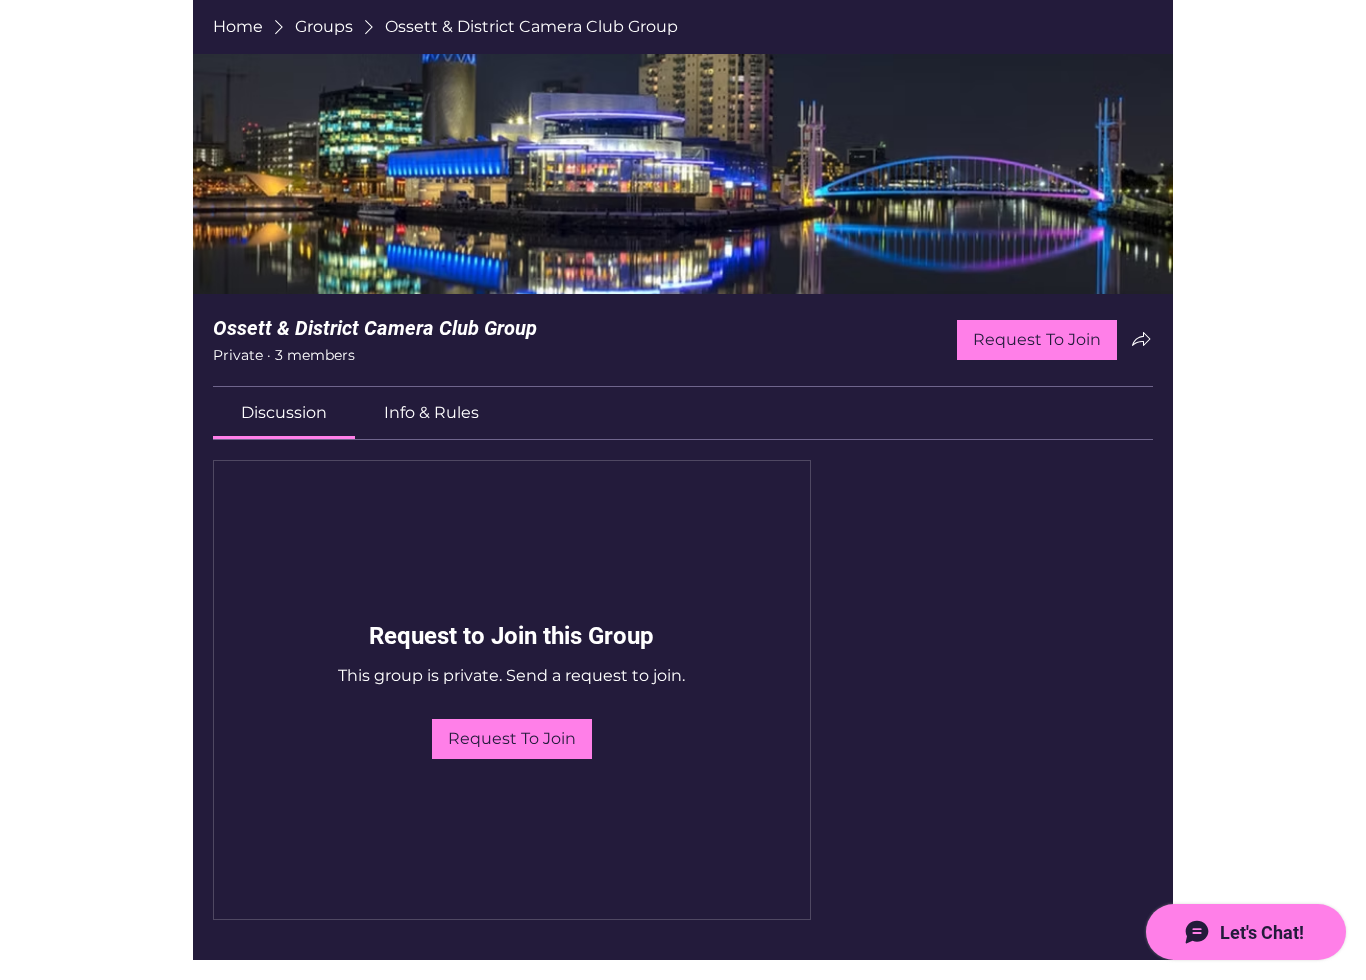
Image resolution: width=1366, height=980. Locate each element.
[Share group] (1141, 339)
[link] (284, 412)
